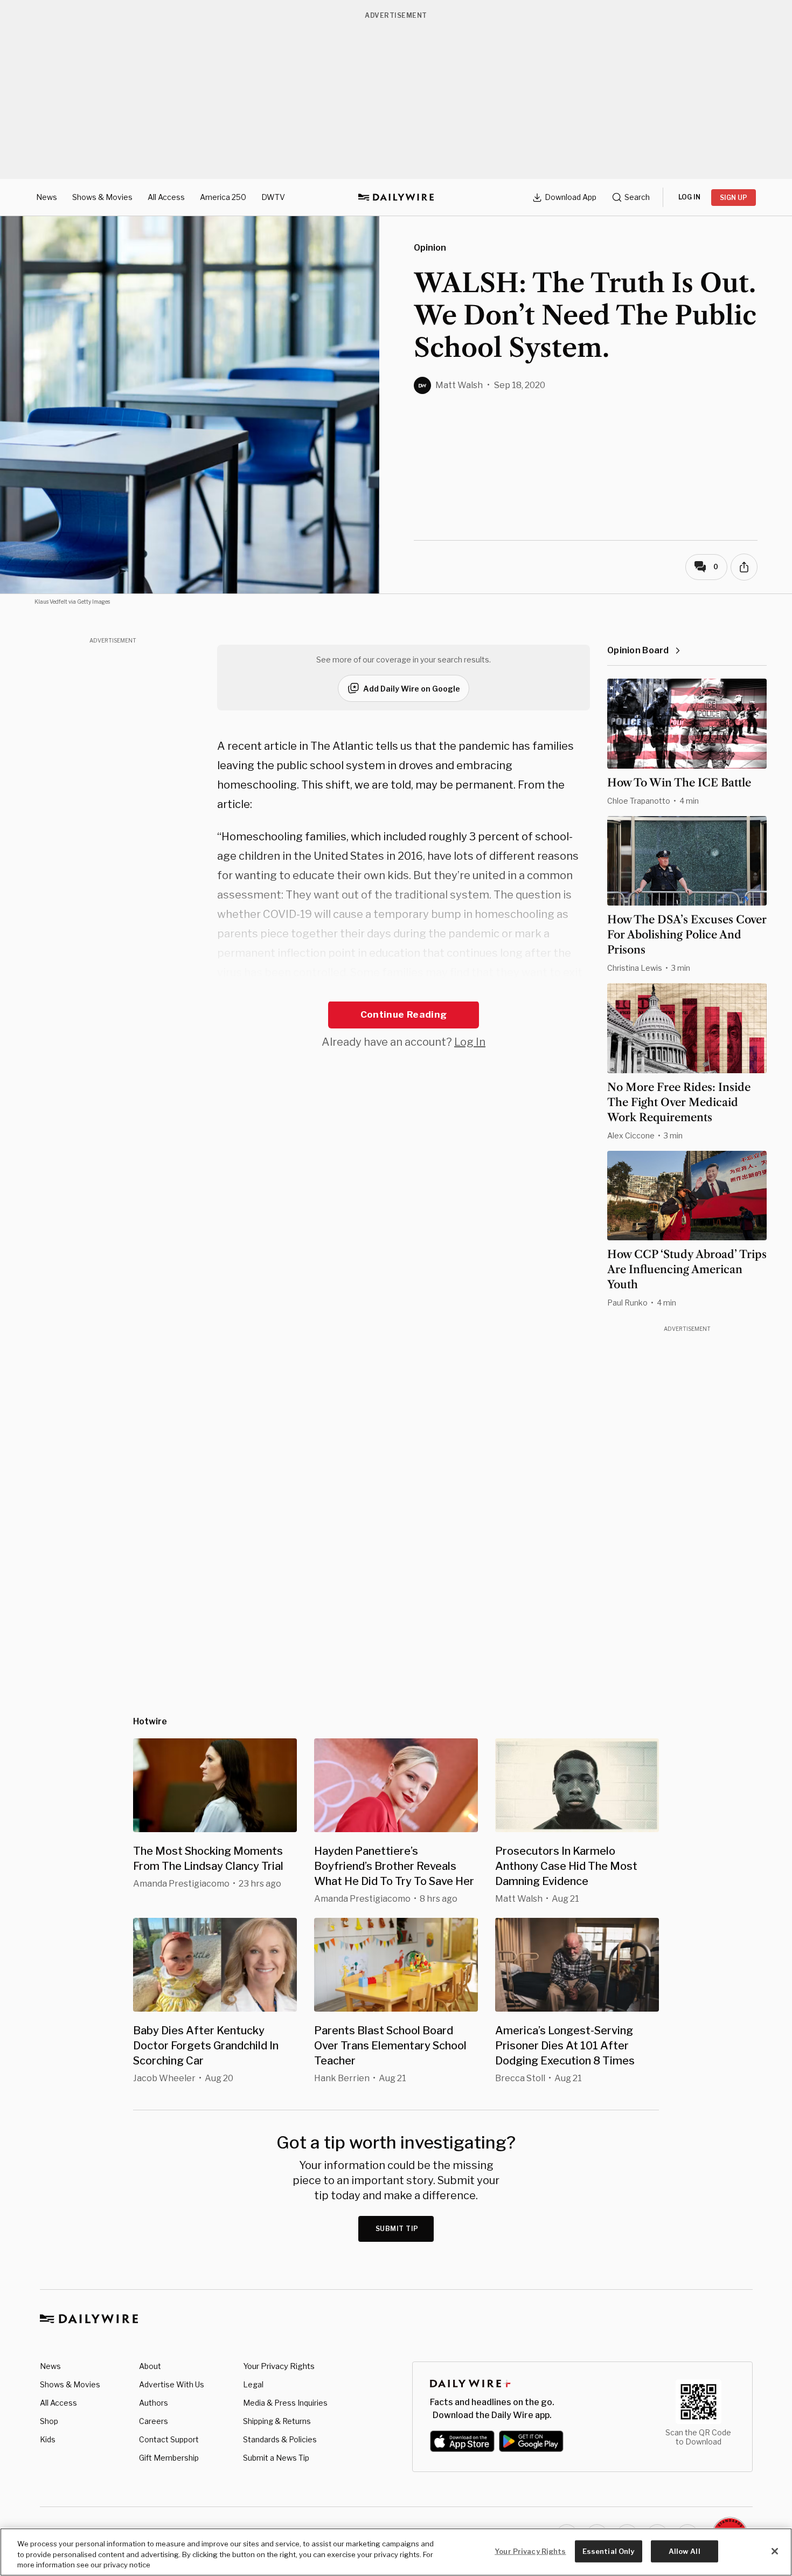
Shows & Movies (102, 197)
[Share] (744, 567)
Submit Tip (397, 2229)
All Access (166, 197)
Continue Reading (404, 1014)
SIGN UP (734, 198)
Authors (154, 2403)
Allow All (685, 2551)
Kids (48, 2439)
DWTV (273, 197)
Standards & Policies (280, 2439)
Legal (253, 2384)
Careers (154, 2421)
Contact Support (169, 2439)
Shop (49, 2421)
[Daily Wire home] (396, 197)
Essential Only (609, 2551)
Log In (470, 1042)
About (150, 2366)
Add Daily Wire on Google (412, 689)
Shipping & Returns (277, 2421)
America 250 (223, 197)
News (47, 197)
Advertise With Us (172, 2384)
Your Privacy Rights (279, 2366)
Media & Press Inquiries (285, 2403)
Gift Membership (169, 2458)
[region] (396, 2552)
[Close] (775, 2551)
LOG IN (689, 197)
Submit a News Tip (276, 2458)
